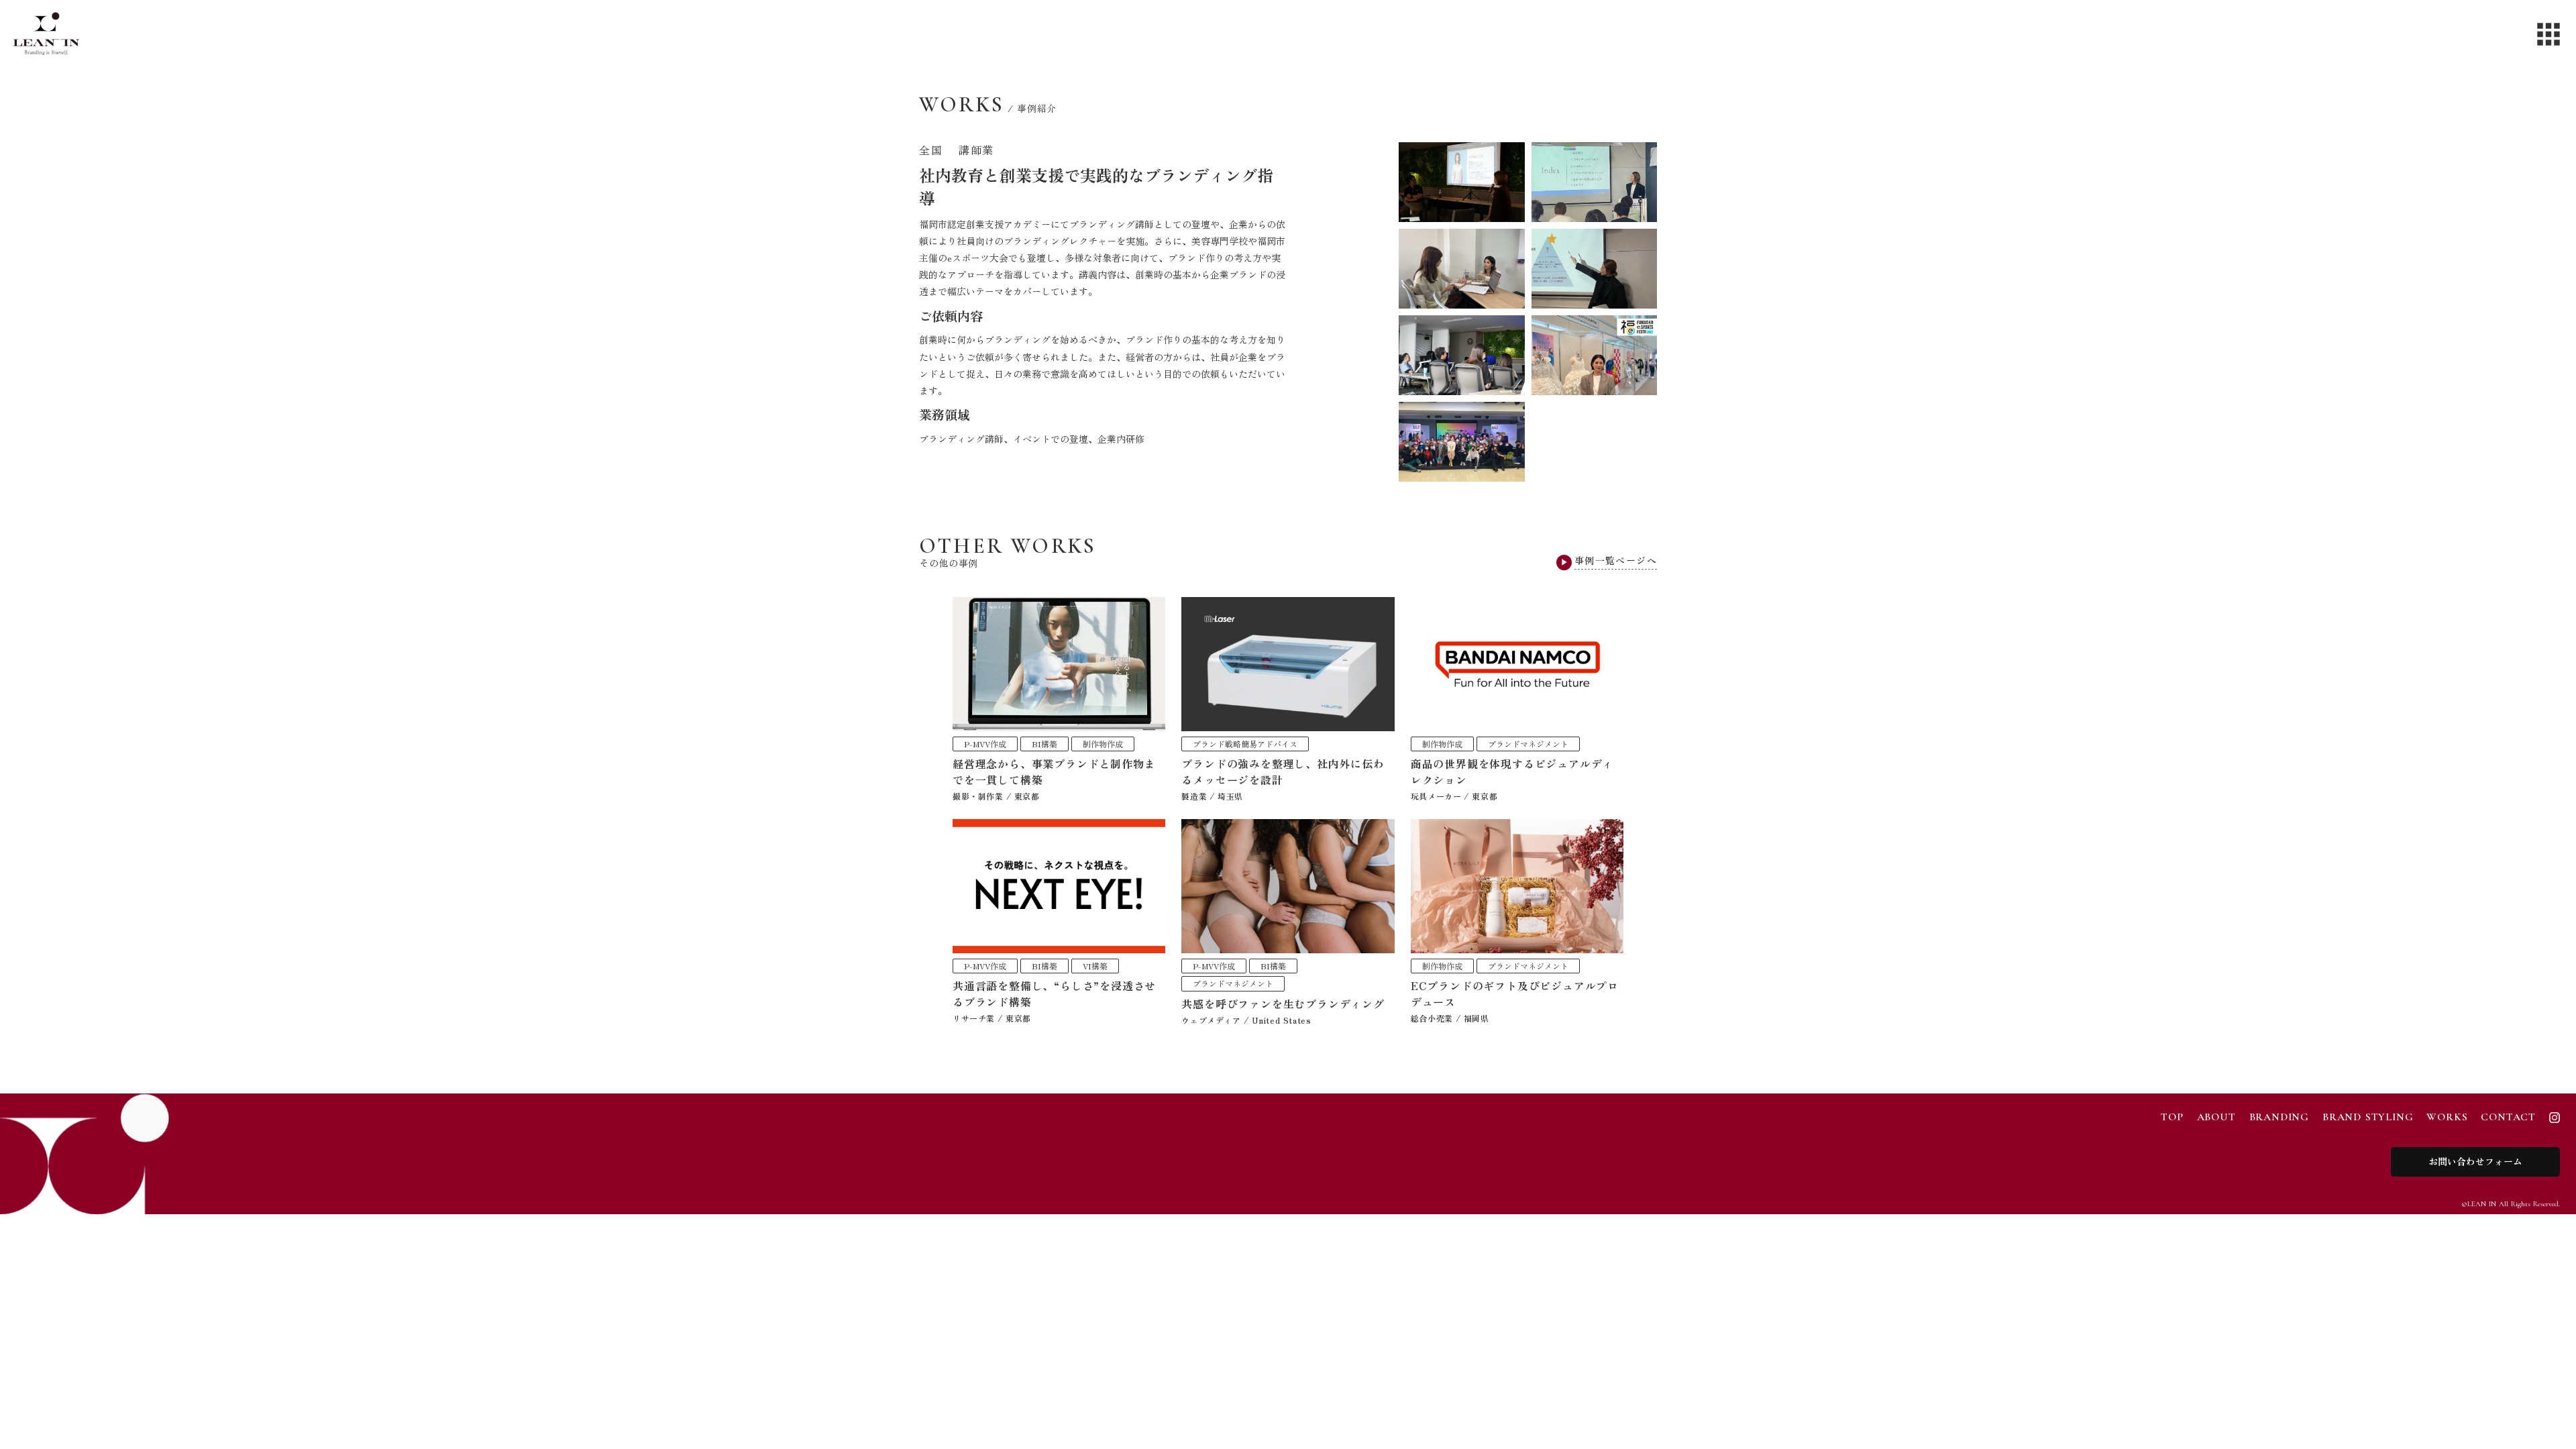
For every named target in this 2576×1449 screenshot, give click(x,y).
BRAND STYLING (2368, 1117)
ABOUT (2216, 1117)
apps (2548, 34)
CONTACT (2508, 1117)
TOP (2172, 1117)
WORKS (2447, 1117)
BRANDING (2279, 1117)
